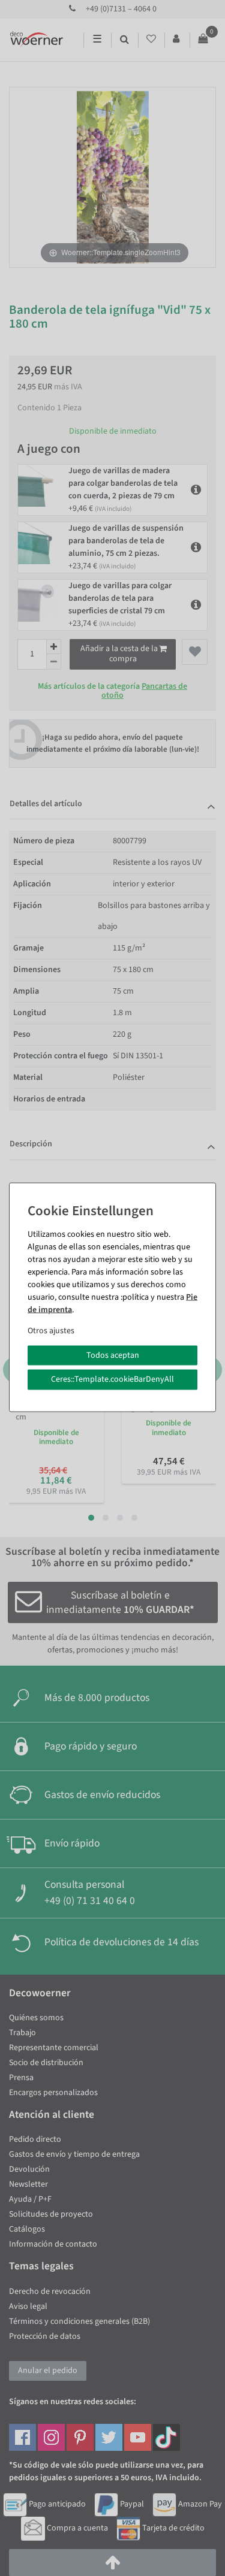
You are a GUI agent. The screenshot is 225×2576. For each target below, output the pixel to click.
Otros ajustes (51, 1330)
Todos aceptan (113, 1355)
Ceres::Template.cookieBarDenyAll (112, 1379)
